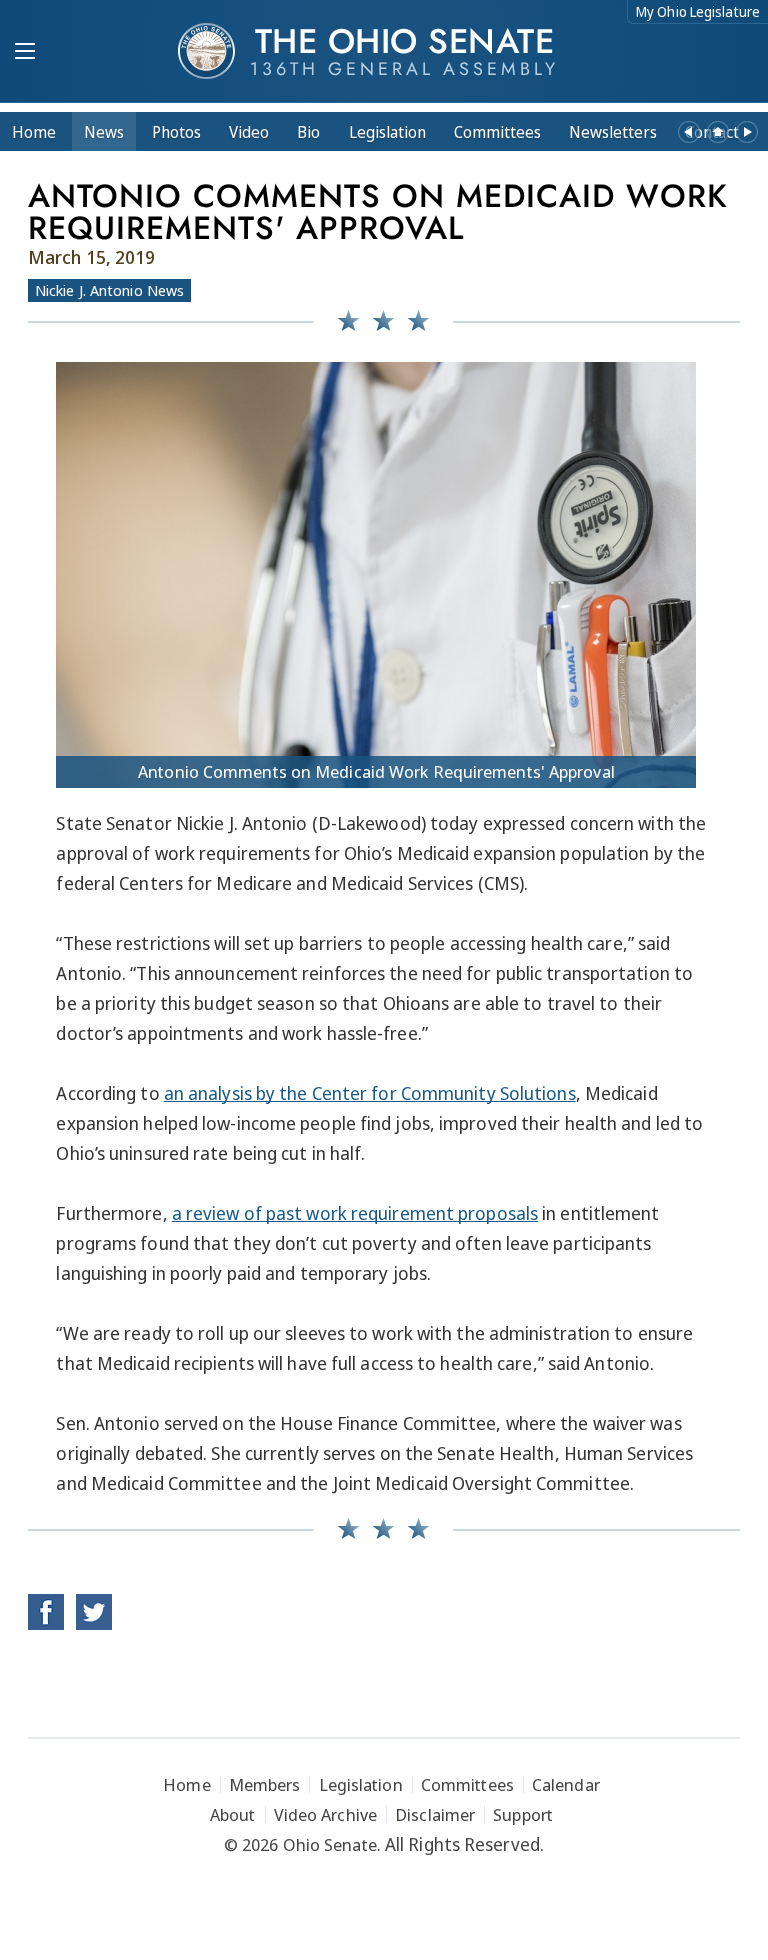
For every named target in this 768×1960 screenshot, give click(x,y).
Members (265, 1784)
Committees (497, 132)
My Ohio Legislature (698, 11)
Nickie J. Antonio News (109, 290)
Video (249, 132)
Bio (308, 132)
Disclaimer (435, 1814)
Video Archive (325, 1814)
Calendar (566, 1784)
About (233, 1814)
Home (34, 132)
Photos (176, 132)
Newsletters (613, 132)
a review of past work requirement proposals (355, 1213)
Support (523, 1814)
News (104, 132)
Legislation (387, 132)
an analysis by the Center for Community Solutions (370, 1093)
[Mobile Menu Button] (25, 53)
